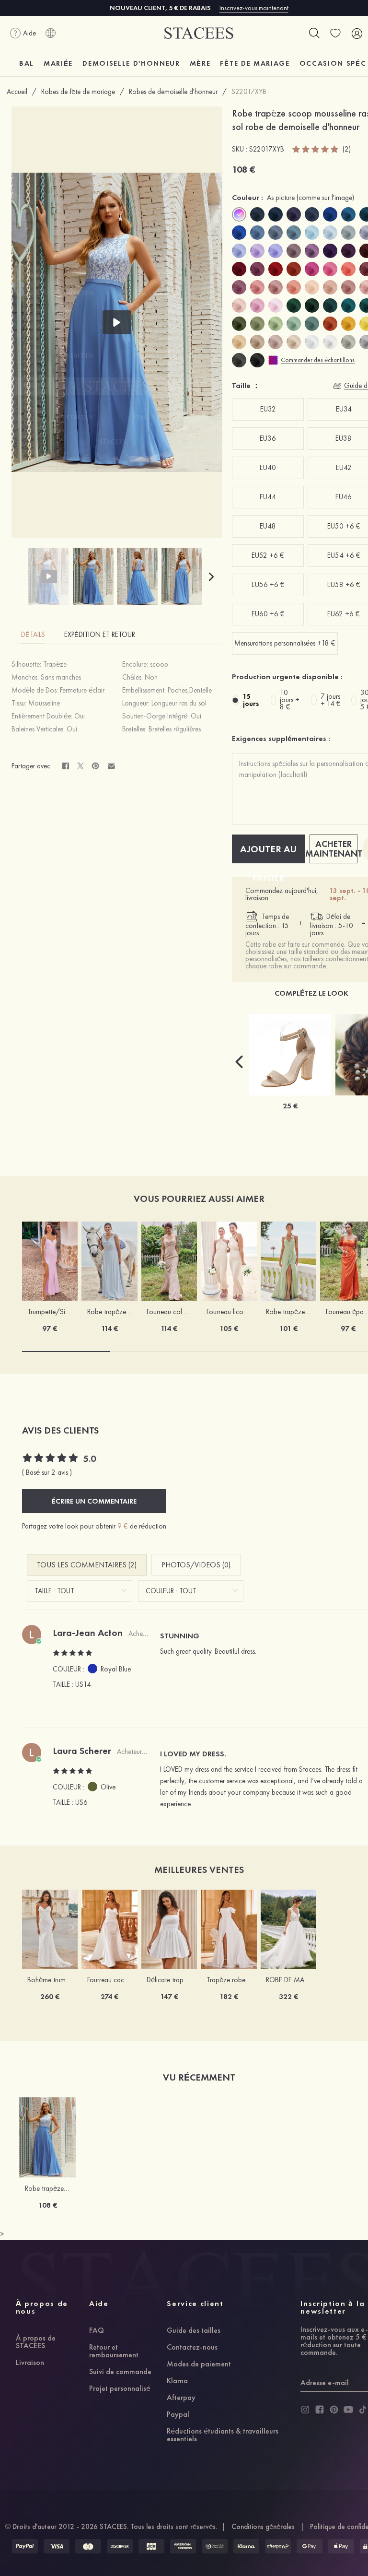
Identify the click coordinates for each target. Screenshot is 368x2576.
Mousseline (44, 703)
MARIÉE (58, 63)
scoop (159, 664)
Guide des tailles (194, 2331)
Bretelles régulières (175, 729)
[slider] (316, 149)
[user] (356, 33)
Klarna (177, 2381)
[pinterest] (334, 2410)
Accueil (17, 92)
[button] (211, 576)
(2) (347, 149)
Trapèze (55, 664)
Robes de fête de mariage (78, 92)
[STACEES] (199, 33)
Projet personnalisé (120, 2389)
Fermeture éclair (82, 690)
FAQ (97, 2331)
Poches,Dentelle (190, 690)
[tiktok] (363, 2410)
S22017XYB (249, 92)
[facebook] (320, 2410)
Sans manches (61, 677)
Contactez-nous (192, 2348)
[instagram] (305, 2410)
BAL (27, 63)
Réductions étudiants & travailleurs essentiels (223, 2435)
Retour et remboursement (114, 2352)
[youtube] (348, 2410)
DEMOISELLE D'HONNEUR (131, 63)
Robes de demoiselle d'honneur (173, 92)
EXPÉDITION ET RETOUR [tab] (100, 635)
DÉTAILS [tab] (33, 635)
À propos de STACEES (36, 2342)
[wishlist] (335, 33)
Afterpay (181, 2398)
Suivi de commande (120, 2372)
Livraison (30, 2363)
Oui (80, 716)
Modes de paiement (199, 2364)
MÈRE (200, 63)
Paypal (178, 2415)
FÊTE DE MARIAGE (255, 63)
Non (151, 677)
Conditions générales (263, 2527)
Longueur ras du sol (179, 703)
